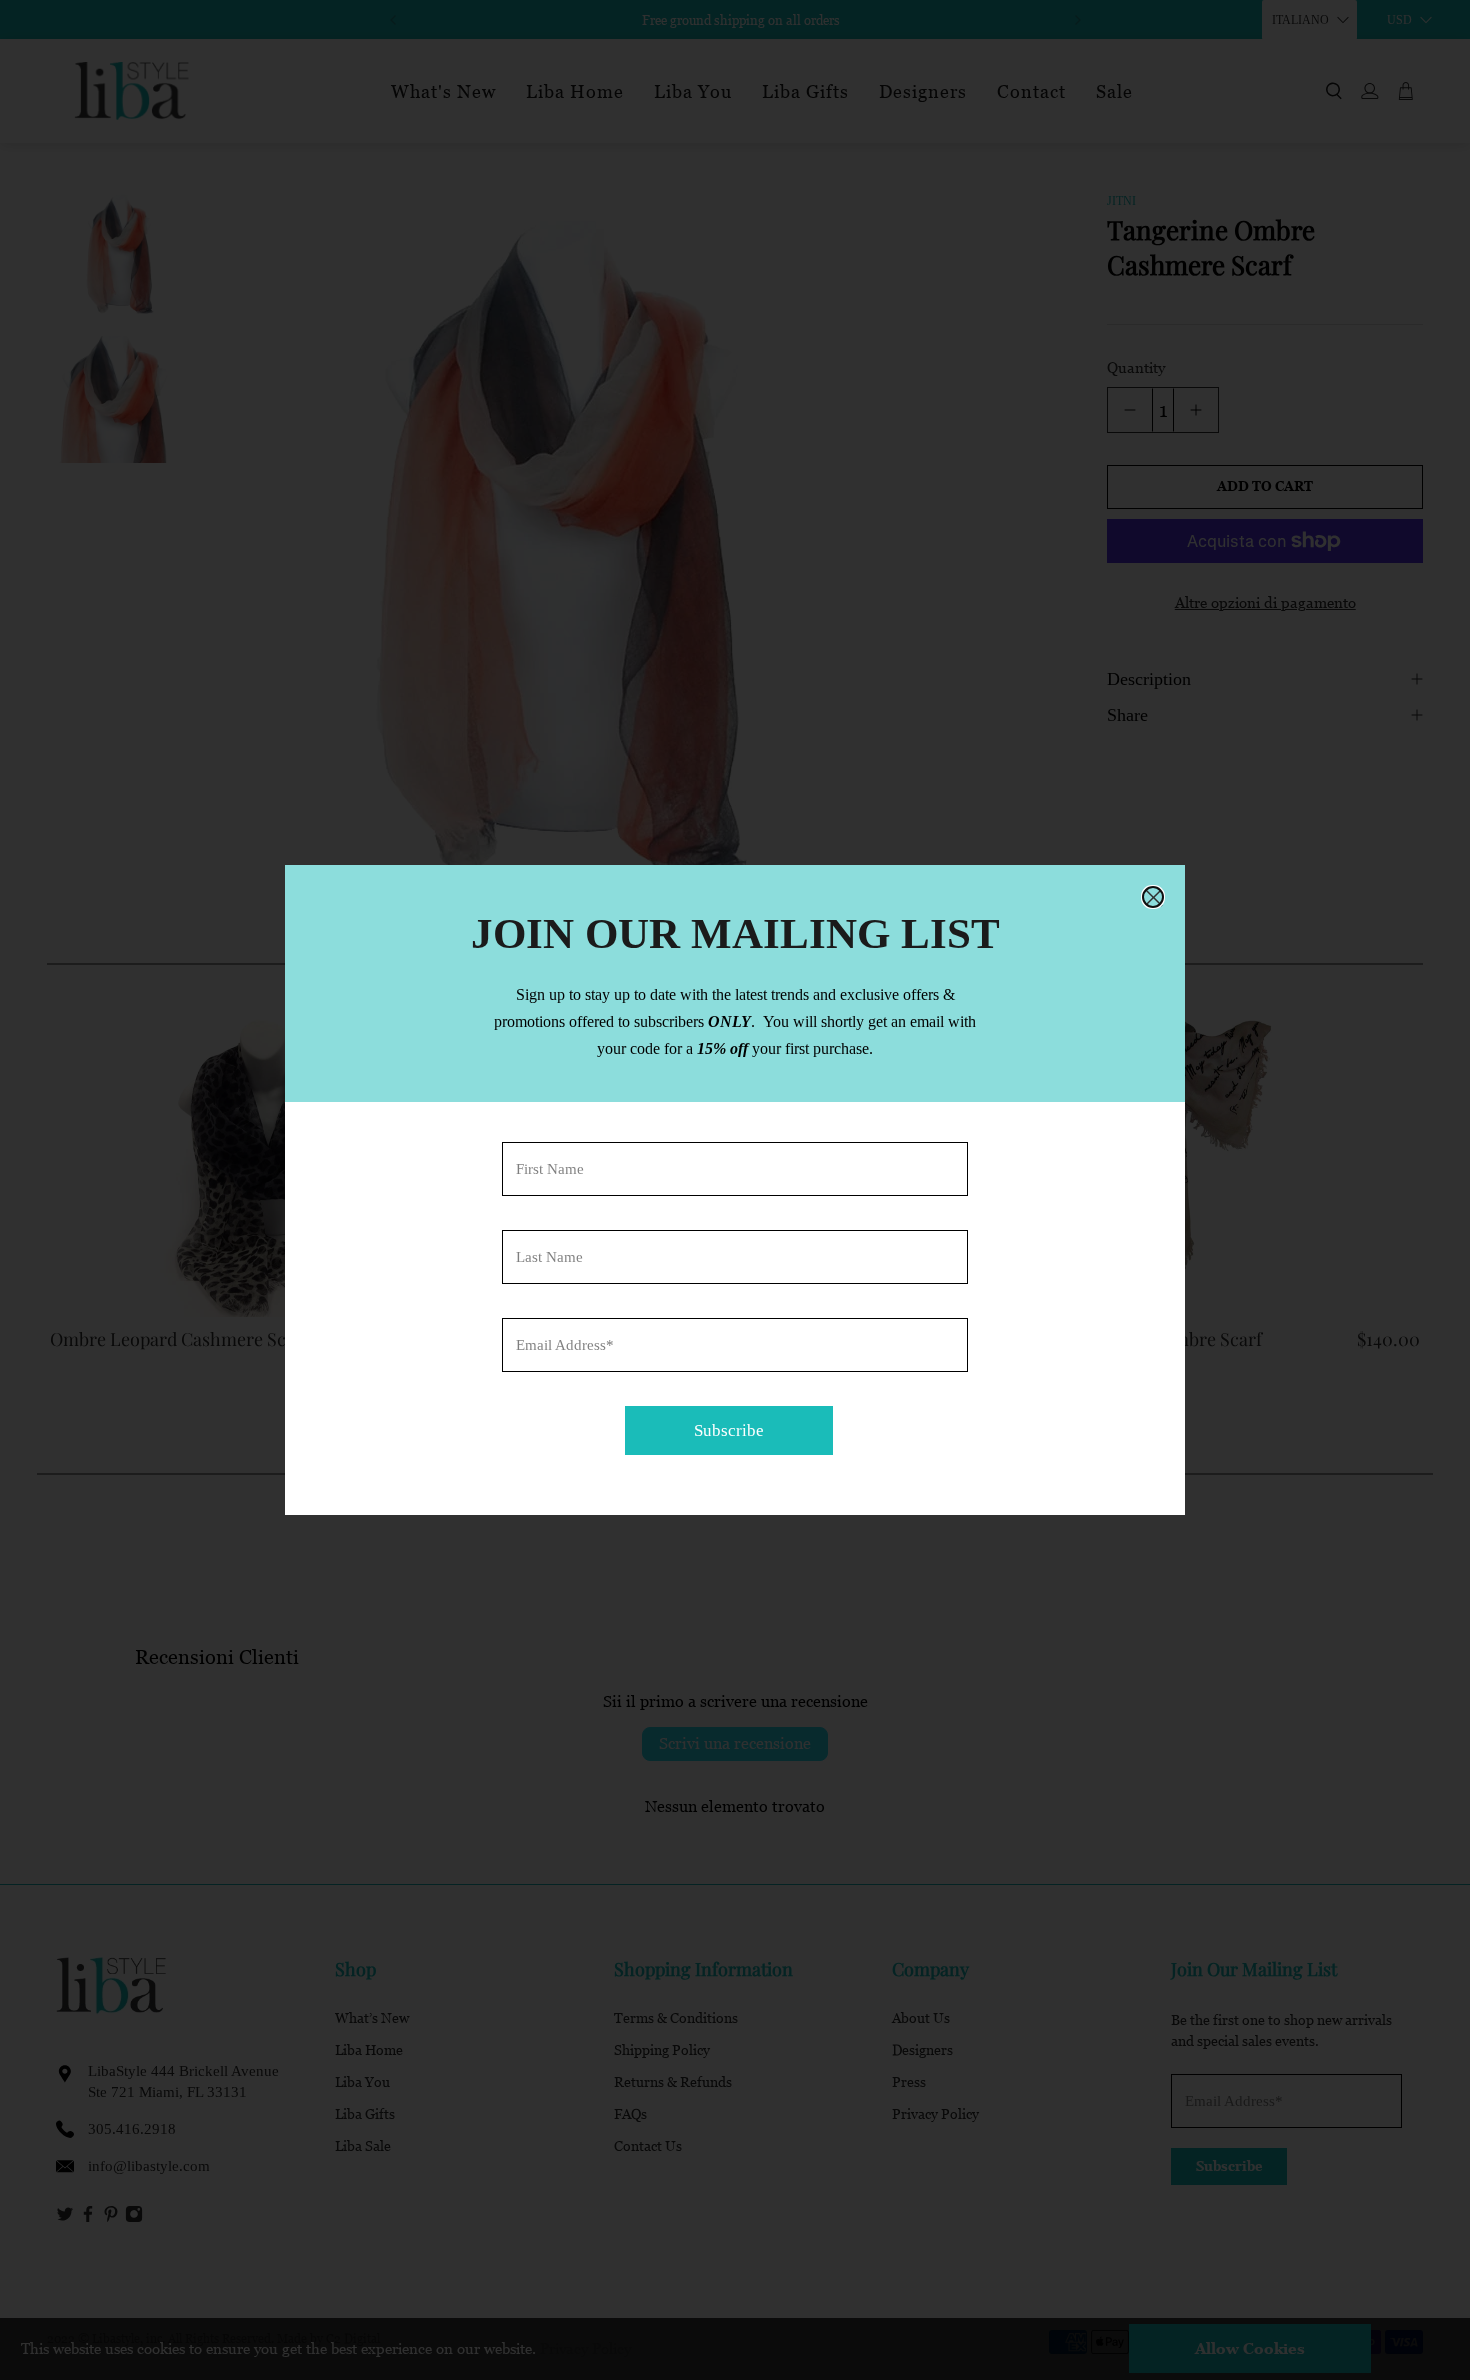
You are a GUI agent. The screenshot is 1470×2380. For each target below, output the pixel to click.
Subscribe (729, 1430)
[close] (1153, 897)
